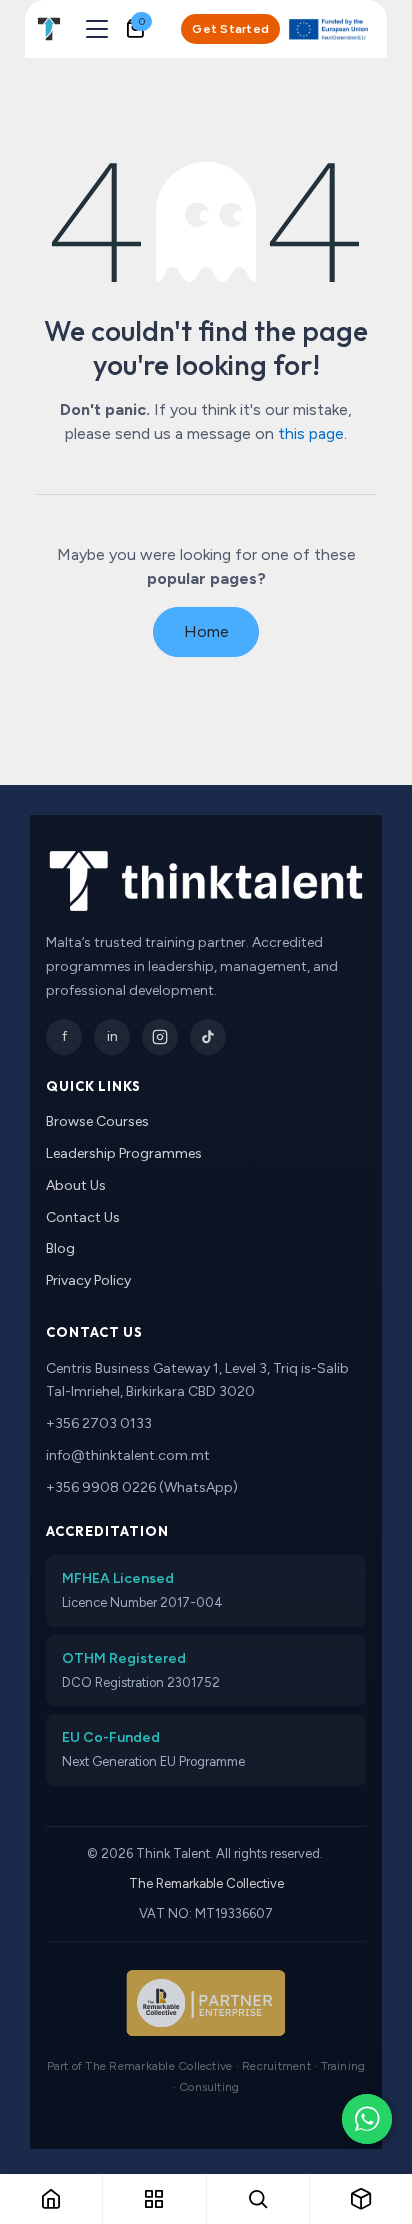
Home (206, 631)
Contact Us (83, 1217)
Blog (60, 1248)
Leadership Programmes (124, 1153)
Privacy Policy (88, 1280)
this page (311, 433)
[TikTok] (208, 1037)
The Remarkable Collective (206, 1883)
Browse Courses (97, 1121)
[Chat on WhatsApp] (367, 2119)
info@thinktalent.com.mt (128, 1455)
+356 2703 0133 (99, 1423)
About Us (76, 1185)
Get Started (230, 29)
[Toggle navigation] (97, 29)
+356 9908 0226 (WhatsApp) (142, 1487)
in (112, 1036)
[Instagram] (160, 1037)
